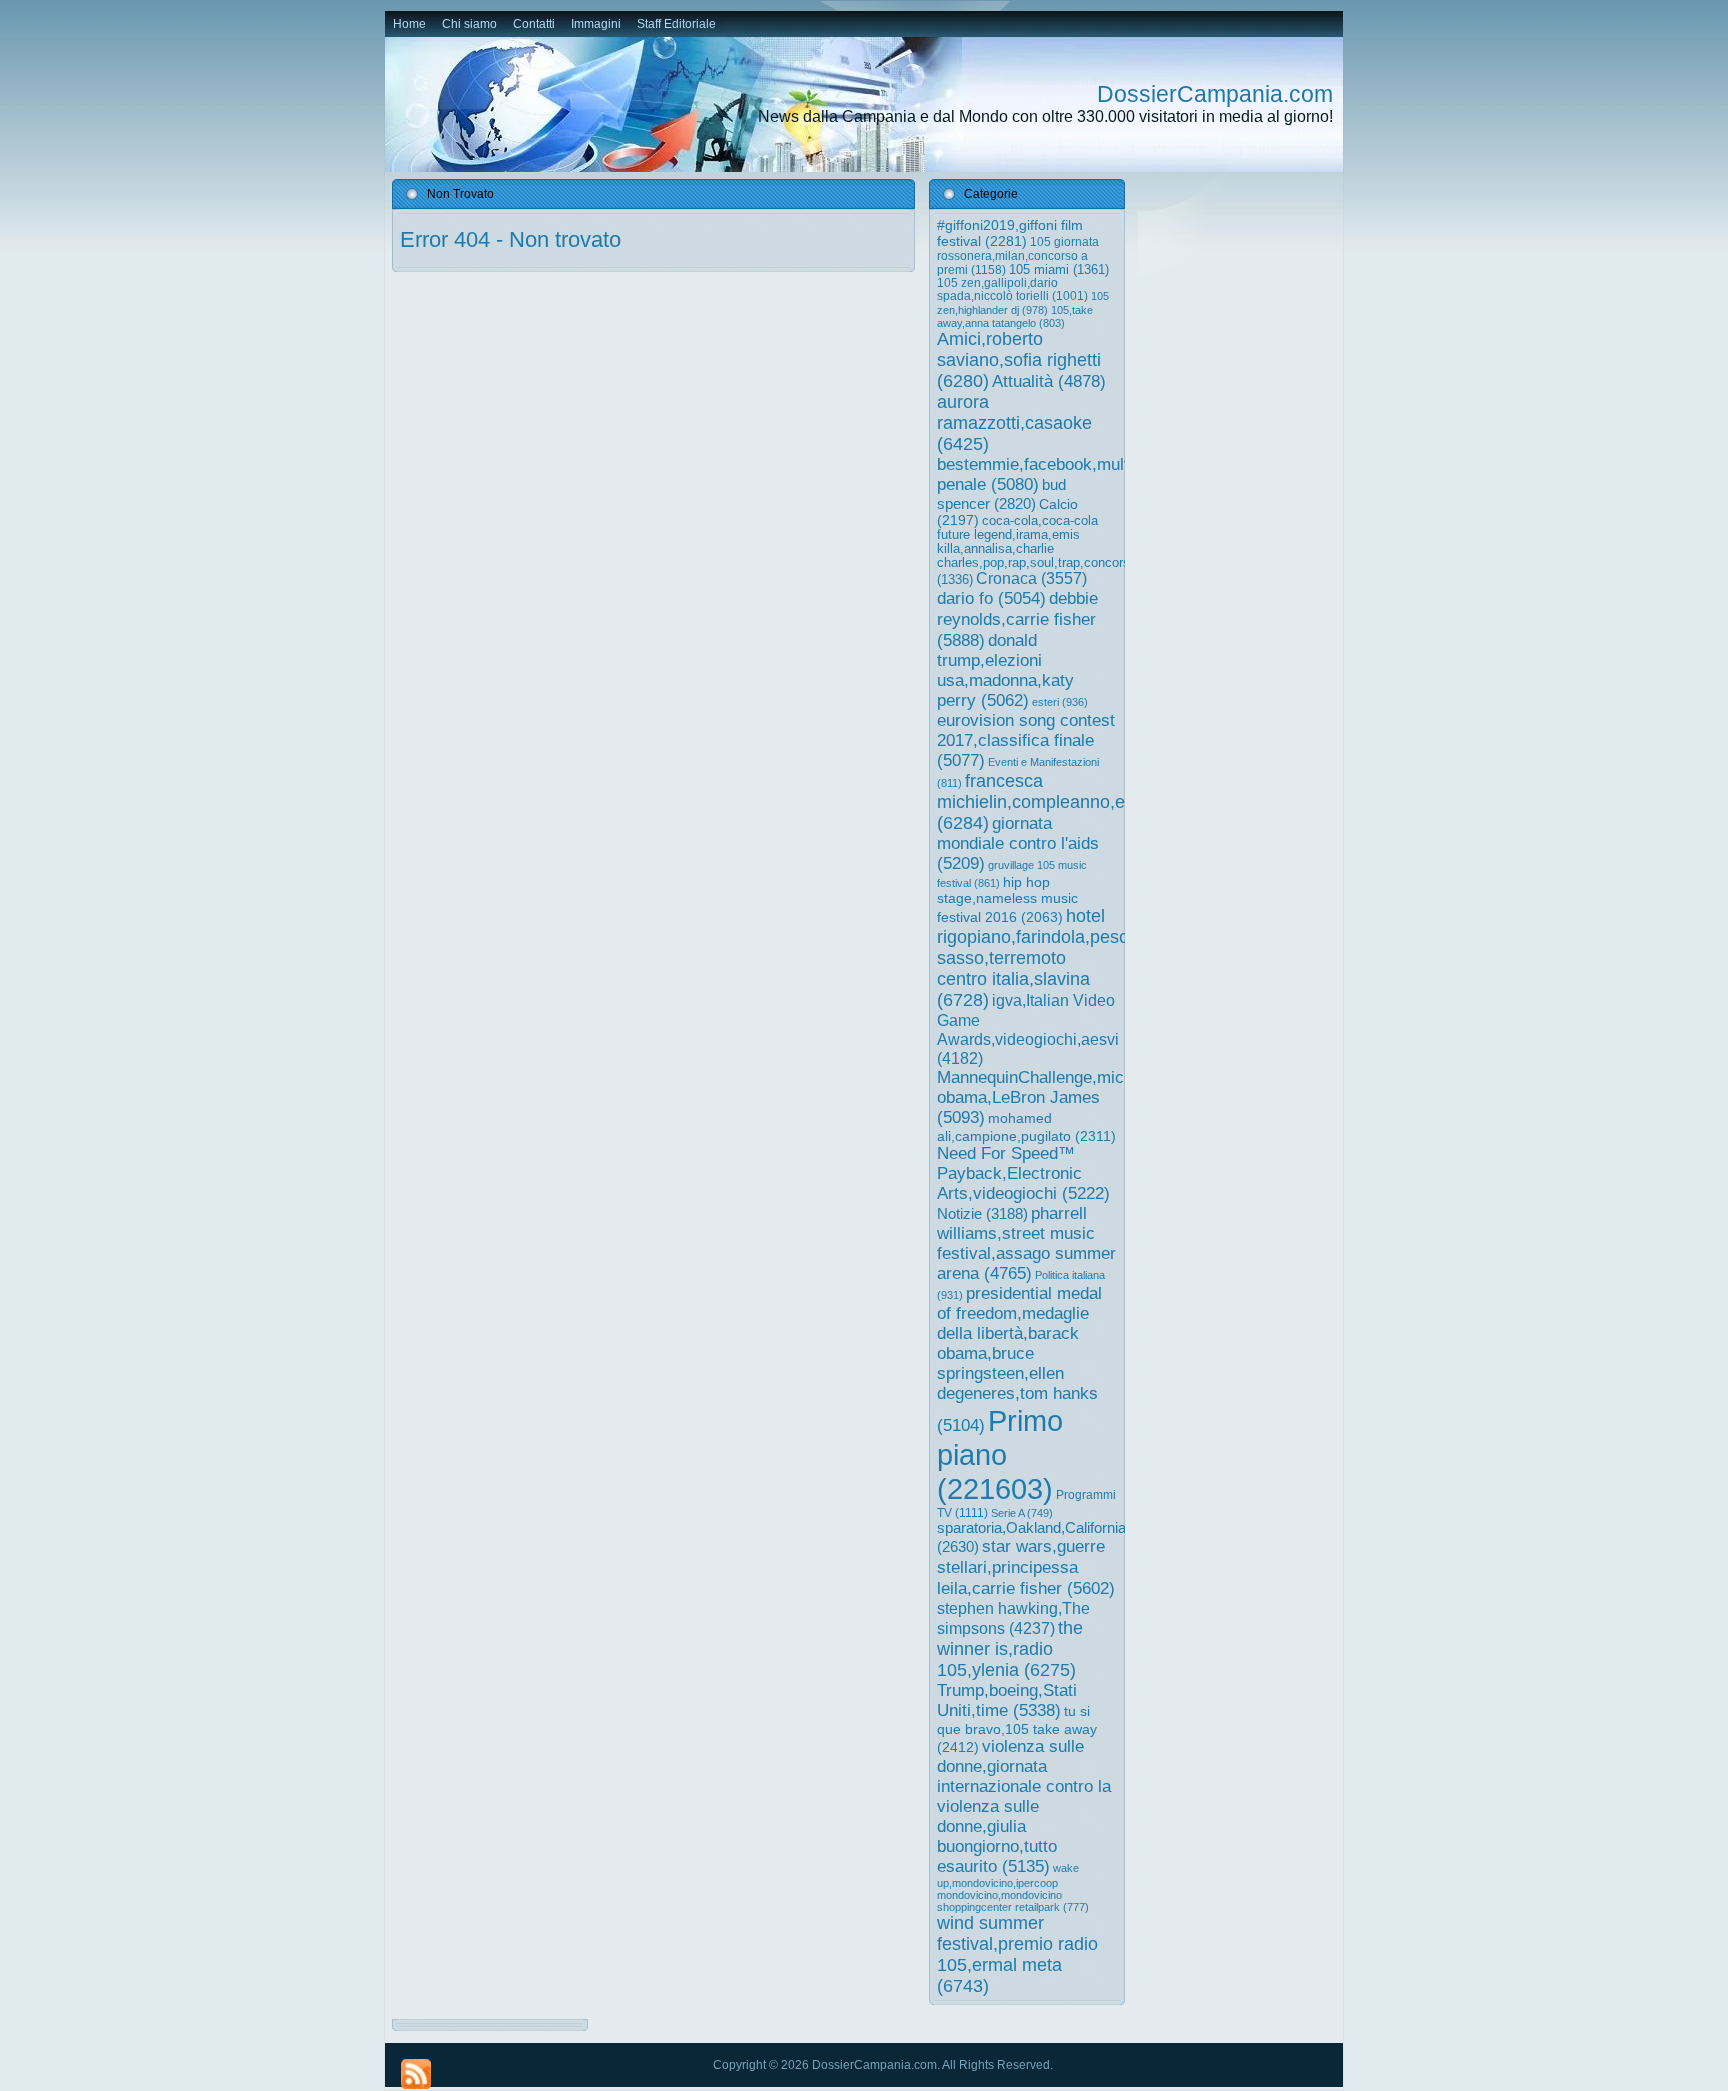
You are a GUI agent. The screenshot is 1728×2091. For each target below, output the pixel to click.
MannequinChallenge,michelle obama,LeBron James (1048, 1097)
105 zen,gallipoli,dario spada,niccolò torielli (1012, 289)
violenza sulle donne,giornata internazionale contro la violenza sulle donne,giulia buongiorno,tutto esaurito (1024, 1806)
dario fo (991, 598)
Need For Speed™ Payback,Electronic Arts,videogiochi (1023, 1173)
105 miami (1059, 270)
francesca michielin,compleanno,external (1058, 802)
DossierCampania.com (1215, 94)
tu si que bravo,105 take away (1017, 1729)
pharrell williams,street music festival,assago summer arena (1026, 1243)
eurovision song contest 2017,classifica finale (1026, 740)
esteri (1060, 702)
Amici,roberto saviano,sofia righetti (1019, 360)
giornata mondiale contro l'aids (1018, 843)
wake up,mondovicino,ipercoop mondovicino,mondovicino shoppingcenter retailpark (1013, 1887)
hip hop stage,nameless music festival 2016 (1007, 899)
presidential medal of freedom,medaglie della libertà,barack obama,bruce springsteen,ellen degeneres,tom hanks (1019, 1359)
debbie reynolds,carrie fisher (1017, 619)
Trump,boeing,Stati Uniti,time (1007, 1700)
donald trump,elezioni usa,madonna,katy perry (1005, 670)
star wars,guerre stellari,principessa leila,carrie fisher (1026, 1567)
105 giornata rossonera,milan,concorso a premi (1018, 256)
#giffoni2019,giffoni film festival (1010, 233)
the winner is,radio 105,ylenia (1010, 1649)
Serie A (1022, 1513)
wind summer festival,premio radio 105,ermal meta (1017, 1954)
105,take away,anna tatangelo (1015, 316)
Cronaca (1031, 578)
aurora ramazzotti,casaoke (1014, 423)
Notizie (982, 1213)
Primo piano (1000, 1454)
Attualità (1049, 381)
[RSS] (416, 2074)
